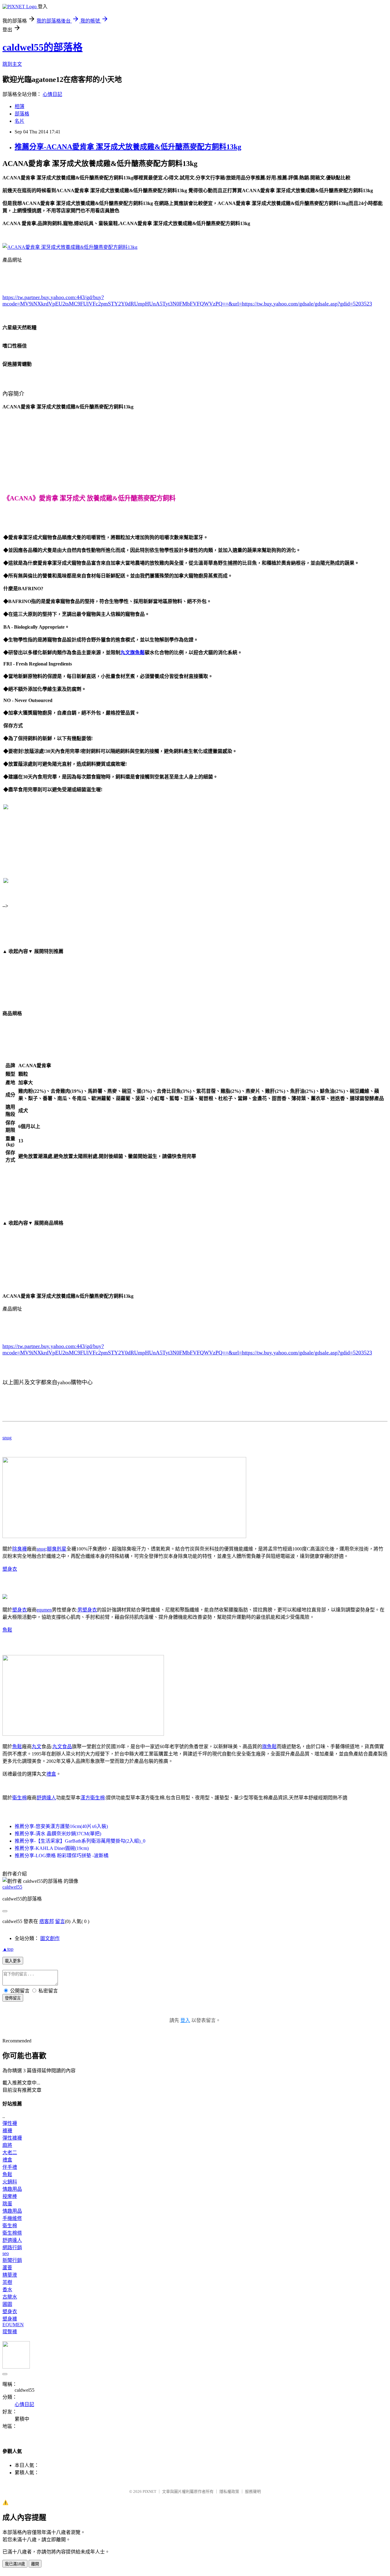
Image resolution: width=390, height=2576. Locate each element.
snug (7, 1438)
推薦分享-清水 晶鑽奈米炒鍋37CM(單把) (58, 1834)
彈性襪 (10, 2123)
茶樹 (7, 2282)
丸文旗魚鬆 (133, 653)
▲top (8, 1949)
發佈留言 (13, 1998)
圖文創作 (50, 1938)
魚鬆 (7, 1630)
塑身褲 (10, 2319)
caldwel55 (12, 1887)
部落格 (22, 114)
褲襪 (7, 2131)
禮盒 (51, 1774)
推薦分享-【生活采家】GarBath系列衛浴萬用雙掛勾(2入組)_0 (80, 1841)
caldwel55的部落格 (43, 47)
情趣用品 (12, 2189)
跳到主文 (12, 64)
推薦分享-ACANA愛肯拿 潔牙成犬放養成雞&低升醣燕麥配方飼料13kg (128, 147)
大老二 (10, 2153)
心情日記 (52, 94)
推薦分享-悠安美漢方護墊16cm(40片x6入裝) (61, 1826)
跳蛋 (7, 2204)
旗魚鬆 (269, 1747)
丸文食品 (62, 1747)
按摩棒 (10, 2196)
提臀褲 (10, 2332)
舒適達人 (46, 1798)
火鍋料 (10, 2182)
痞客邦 (47, 1921)
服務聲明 (253, 2491)
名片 (19, 121)
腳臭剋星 (57, 1549)
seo (6, 2253)
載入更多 (13, 1961)
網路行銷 (12, 2248)
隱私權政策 (229, 2491)
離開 (35, 2564)
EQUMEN (13, 2325)
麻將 (7, 2145)
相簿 (19, 106)
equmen (44, 1610)
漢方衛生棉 (93, 1798)
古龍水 (10, 2297)
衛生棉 (19, 1798)
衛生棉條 (12, 2233)
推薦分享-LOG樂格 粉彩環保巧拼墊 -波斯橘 (62, 1856)
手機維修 (12, 2218)
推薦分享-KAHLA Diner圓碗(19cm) (52, 1848)
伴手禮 (10, 2167)
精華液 (10, 2275)
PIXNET (149, 2491)
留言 (60, 1921)
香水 (7, 2290)
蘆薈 (7, 2268)
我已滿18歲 (15, 2564)
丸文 (37, 1747)
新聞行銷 (12, 2260)
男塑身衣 (87, 1610)
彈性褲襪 (12, 2138)
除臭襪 (19, 1549)
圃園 (7, 2304)
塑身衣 (10, 1569)
